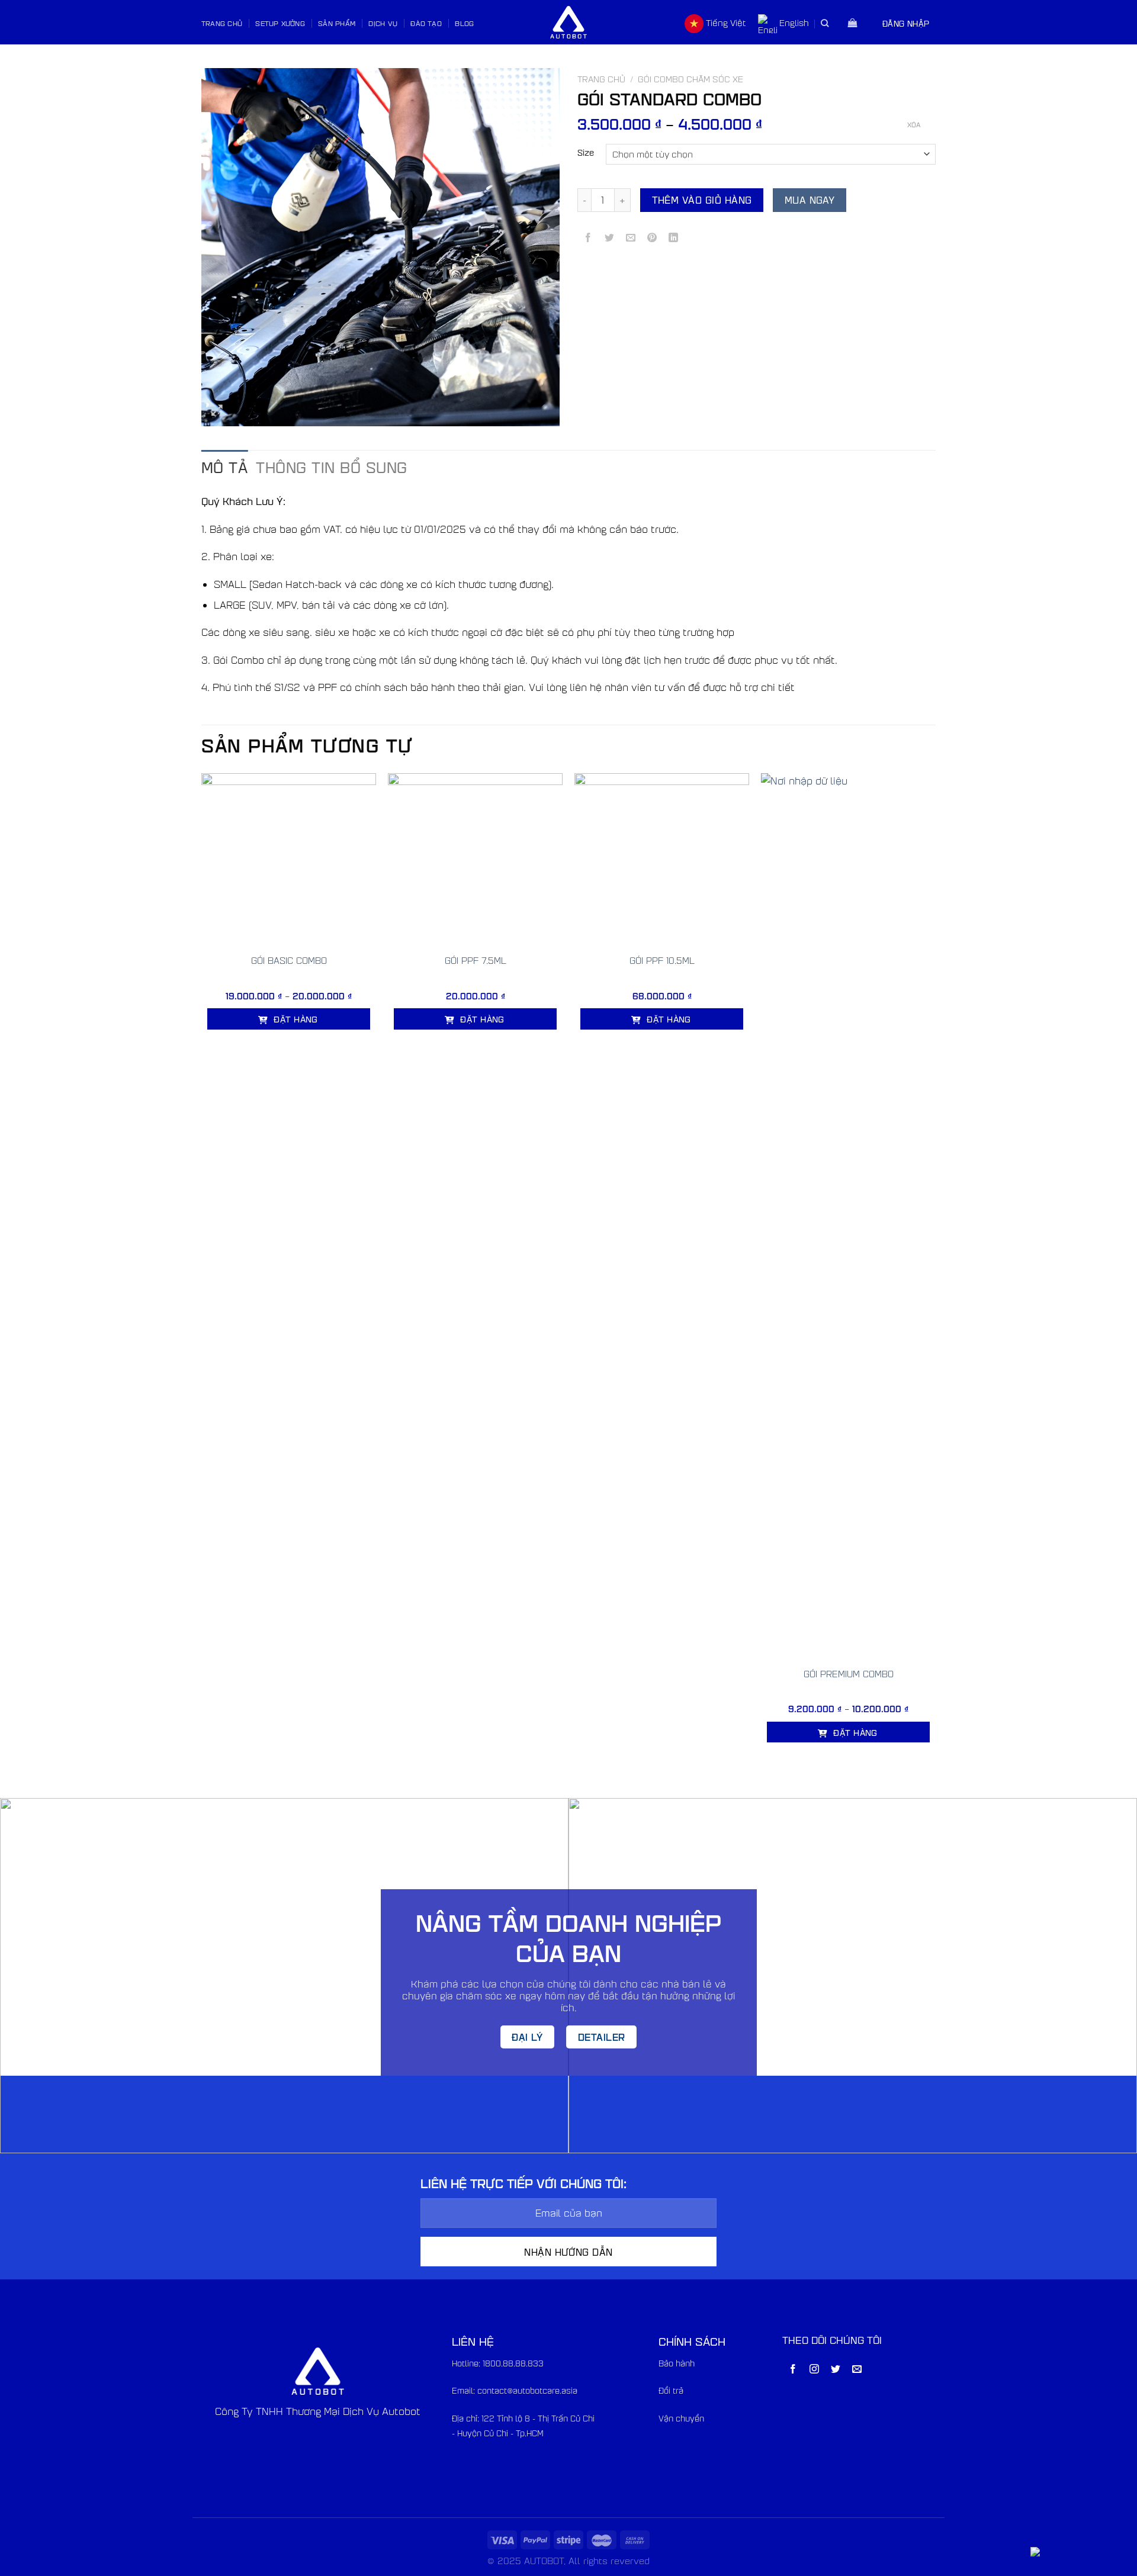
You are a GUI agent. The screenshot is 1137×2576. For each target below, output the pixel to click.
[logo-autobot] (318, 2371)
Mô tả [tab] (224, 467)
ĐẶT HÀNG (295, 1019)
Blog (464, 23)
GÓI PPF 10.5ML (662, 960)
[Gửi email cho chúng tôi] (857, 2370)
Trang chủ (601, 79)
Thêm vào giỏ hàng (702, 200)
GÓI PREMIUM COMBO (849, 1674)
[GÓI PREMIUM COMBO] (848, 1217)
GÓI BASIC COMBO (289, 960)
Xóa (914, 125)
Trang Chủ (222, 23)
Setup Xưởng (280, 23)
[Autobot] (568, 22)
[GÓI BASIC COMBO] (289, 861)
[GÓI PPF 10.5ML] (662, 861)
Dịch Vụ (383, 23)
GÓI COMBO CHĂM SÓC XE (690, 79)
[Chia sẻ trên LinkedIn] (674, 238)
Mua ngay (810, 200)
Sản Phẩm (337, 23)
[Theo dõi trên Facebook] (793, 2370)
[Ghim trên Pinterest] (652, 238)
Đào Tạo (426, 23)
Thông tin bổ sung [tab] (331, 467)
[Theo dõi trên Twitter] (836, 2370)
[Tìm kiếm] (825, 23)
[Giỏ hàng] (853, 24)
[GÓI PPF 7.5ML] (475, 861)
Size (586, 153)
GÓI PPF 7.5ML (476, 960)
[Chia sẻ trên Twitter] (610, 238)
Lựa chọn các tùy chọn (288, 1052)
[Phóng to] (217, 412)
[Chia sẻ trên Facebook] (588, 238)
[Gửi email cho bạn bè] (631, 238)
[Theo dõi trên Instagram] (815, 2370)
